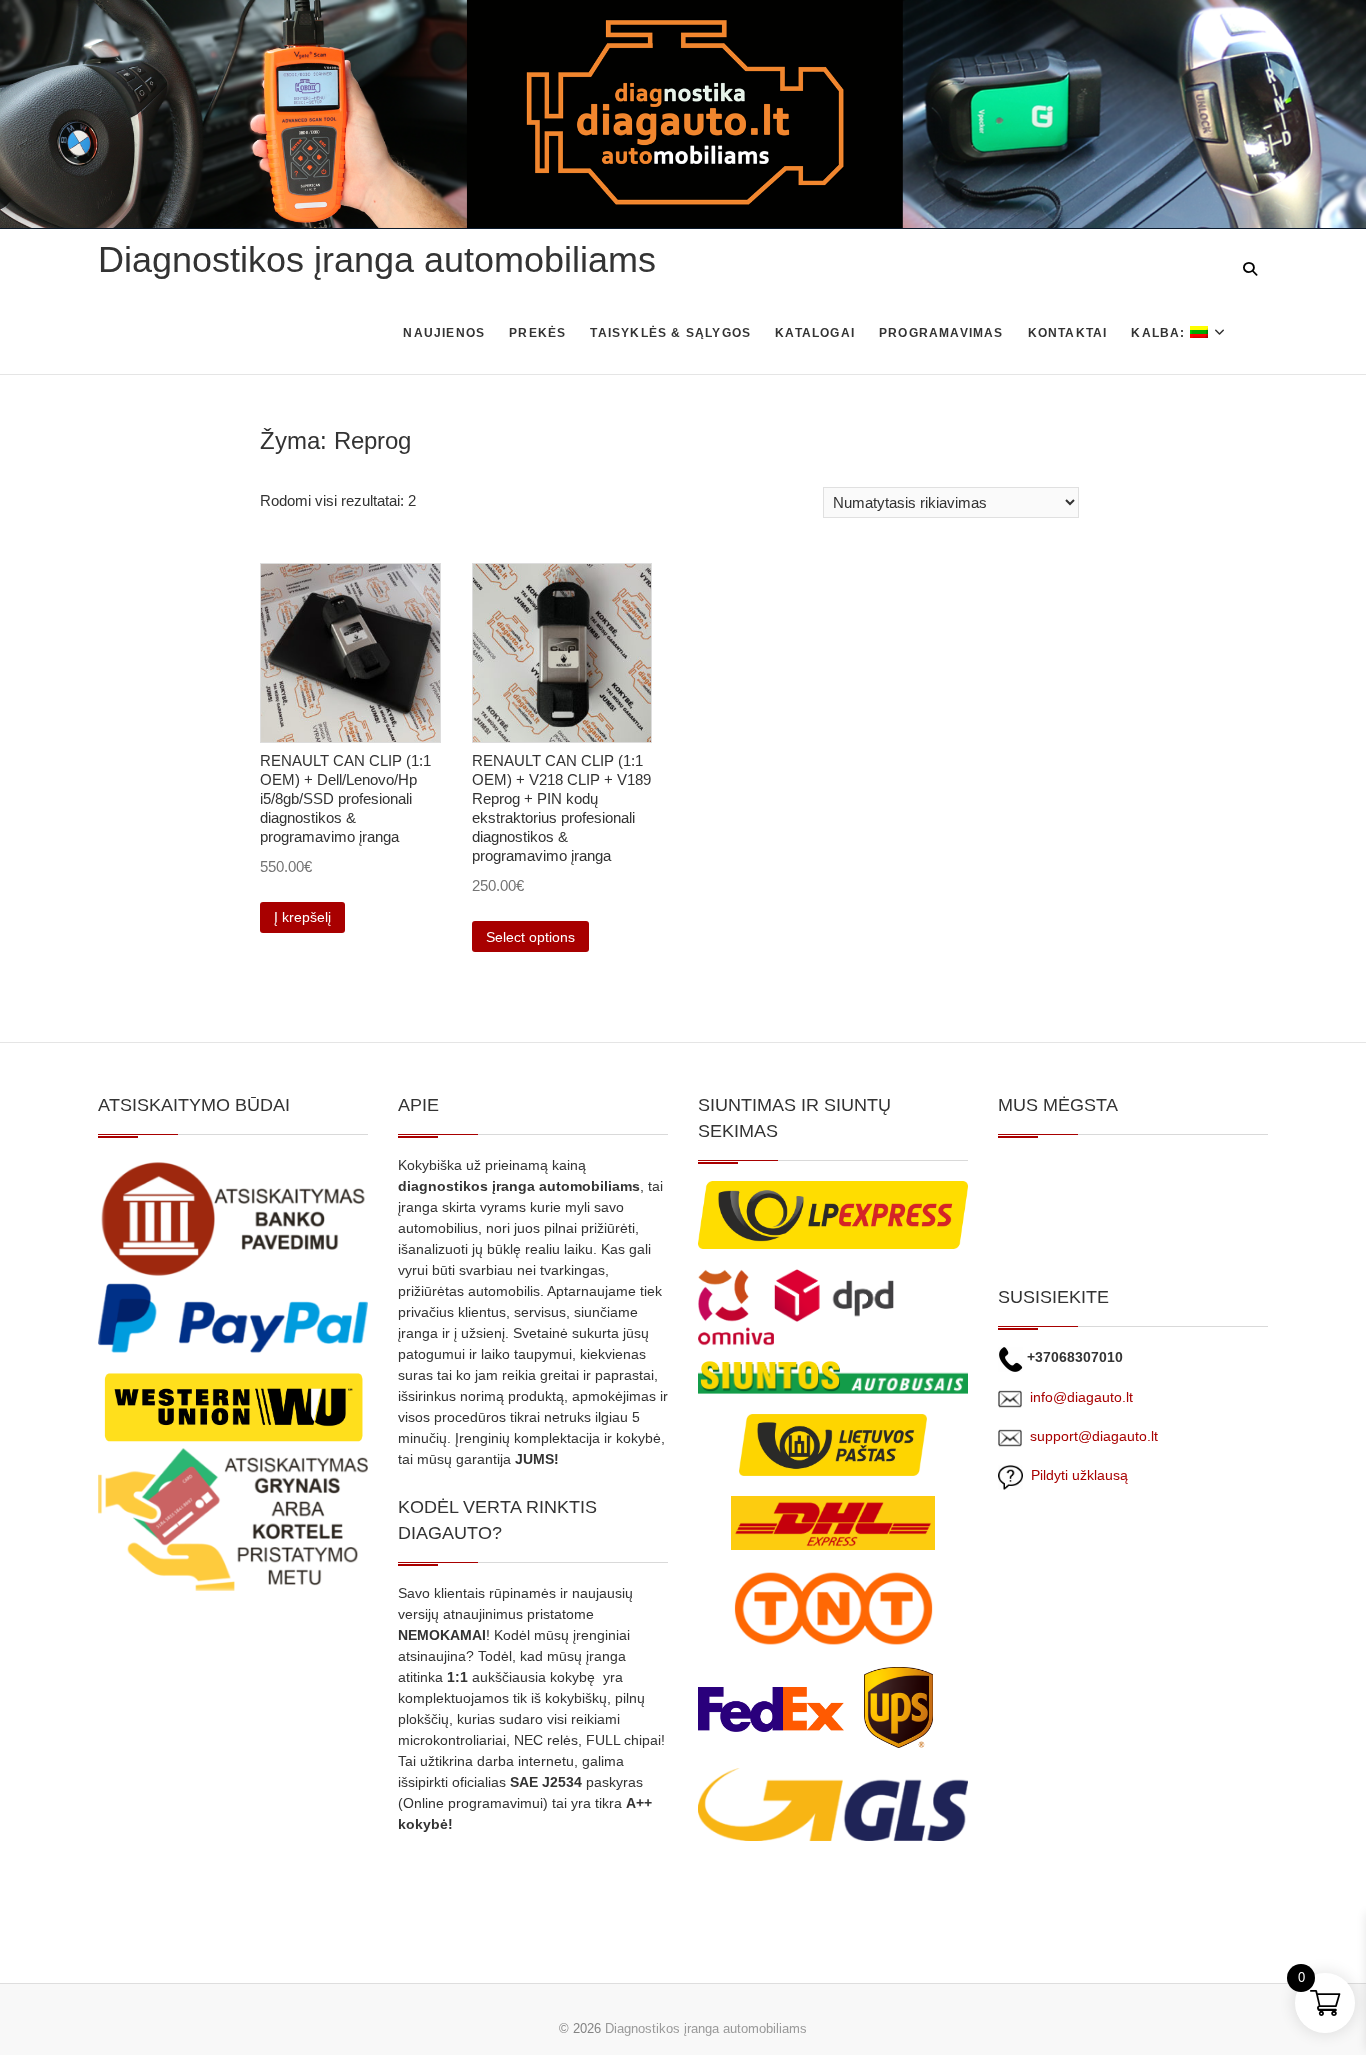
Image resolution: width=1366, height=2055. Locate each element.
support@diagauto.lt (1094, 1436)
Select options (530, 937)
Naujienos (444, 333)
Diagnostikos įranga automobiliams (377, 259)
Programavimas (941, 333)
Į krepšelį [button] (302, 917)
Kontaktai (1068, 333)
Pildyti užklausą (1075, 1475)
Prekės (537, 333)
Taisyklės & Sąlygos (670, 333)
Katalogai (815, 333)
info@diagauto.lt (1081, 1397)
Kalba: (1160, 333)
